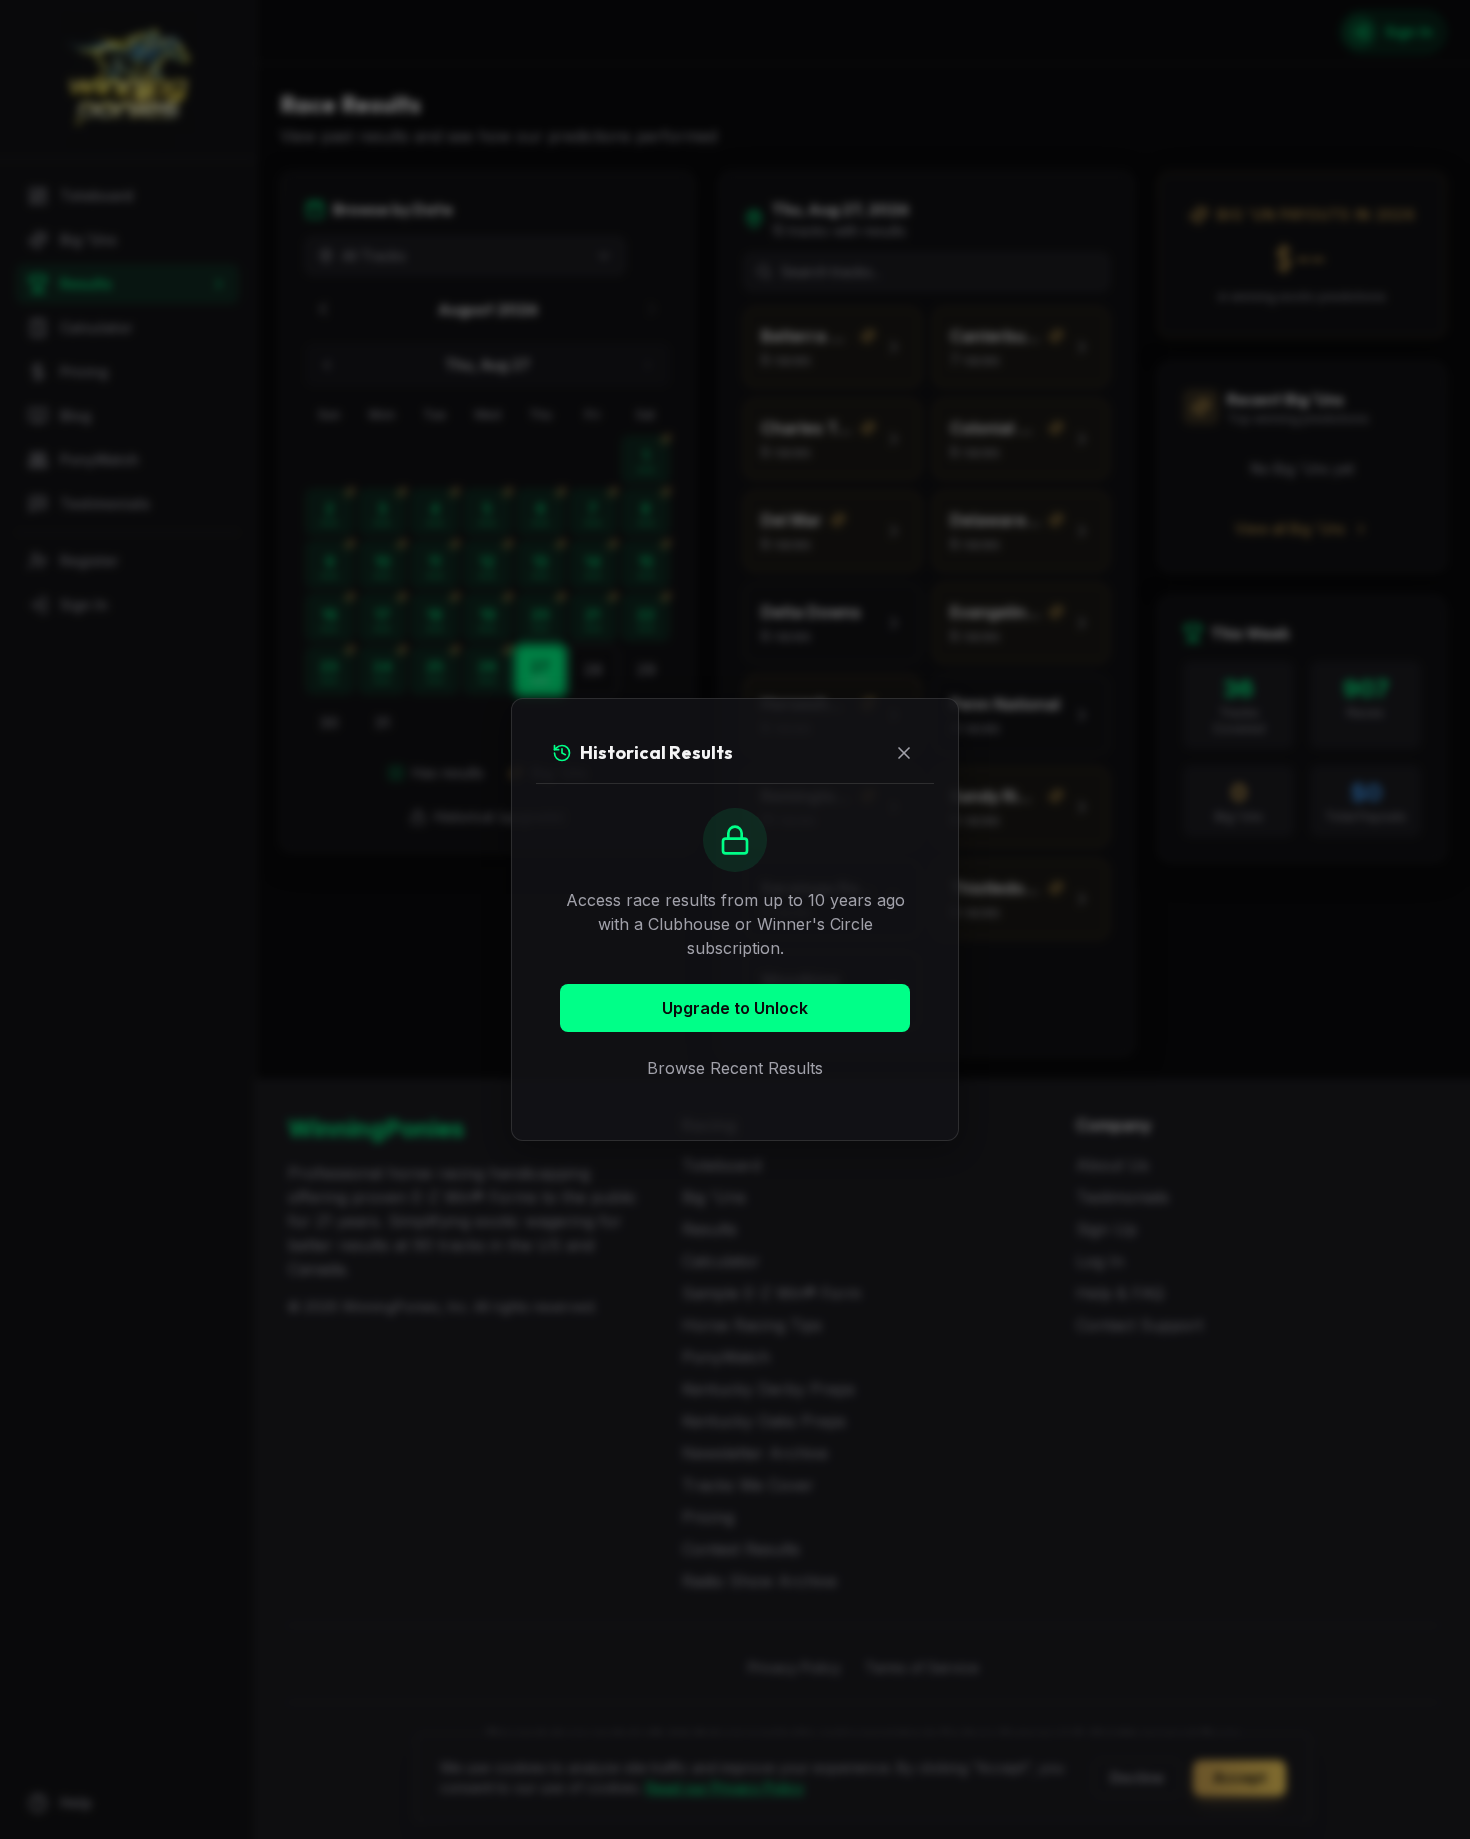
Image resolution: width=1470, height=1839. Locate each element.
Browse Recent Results (735, 1068)
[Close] (904, 753)
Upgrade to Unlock (735, 1008)
